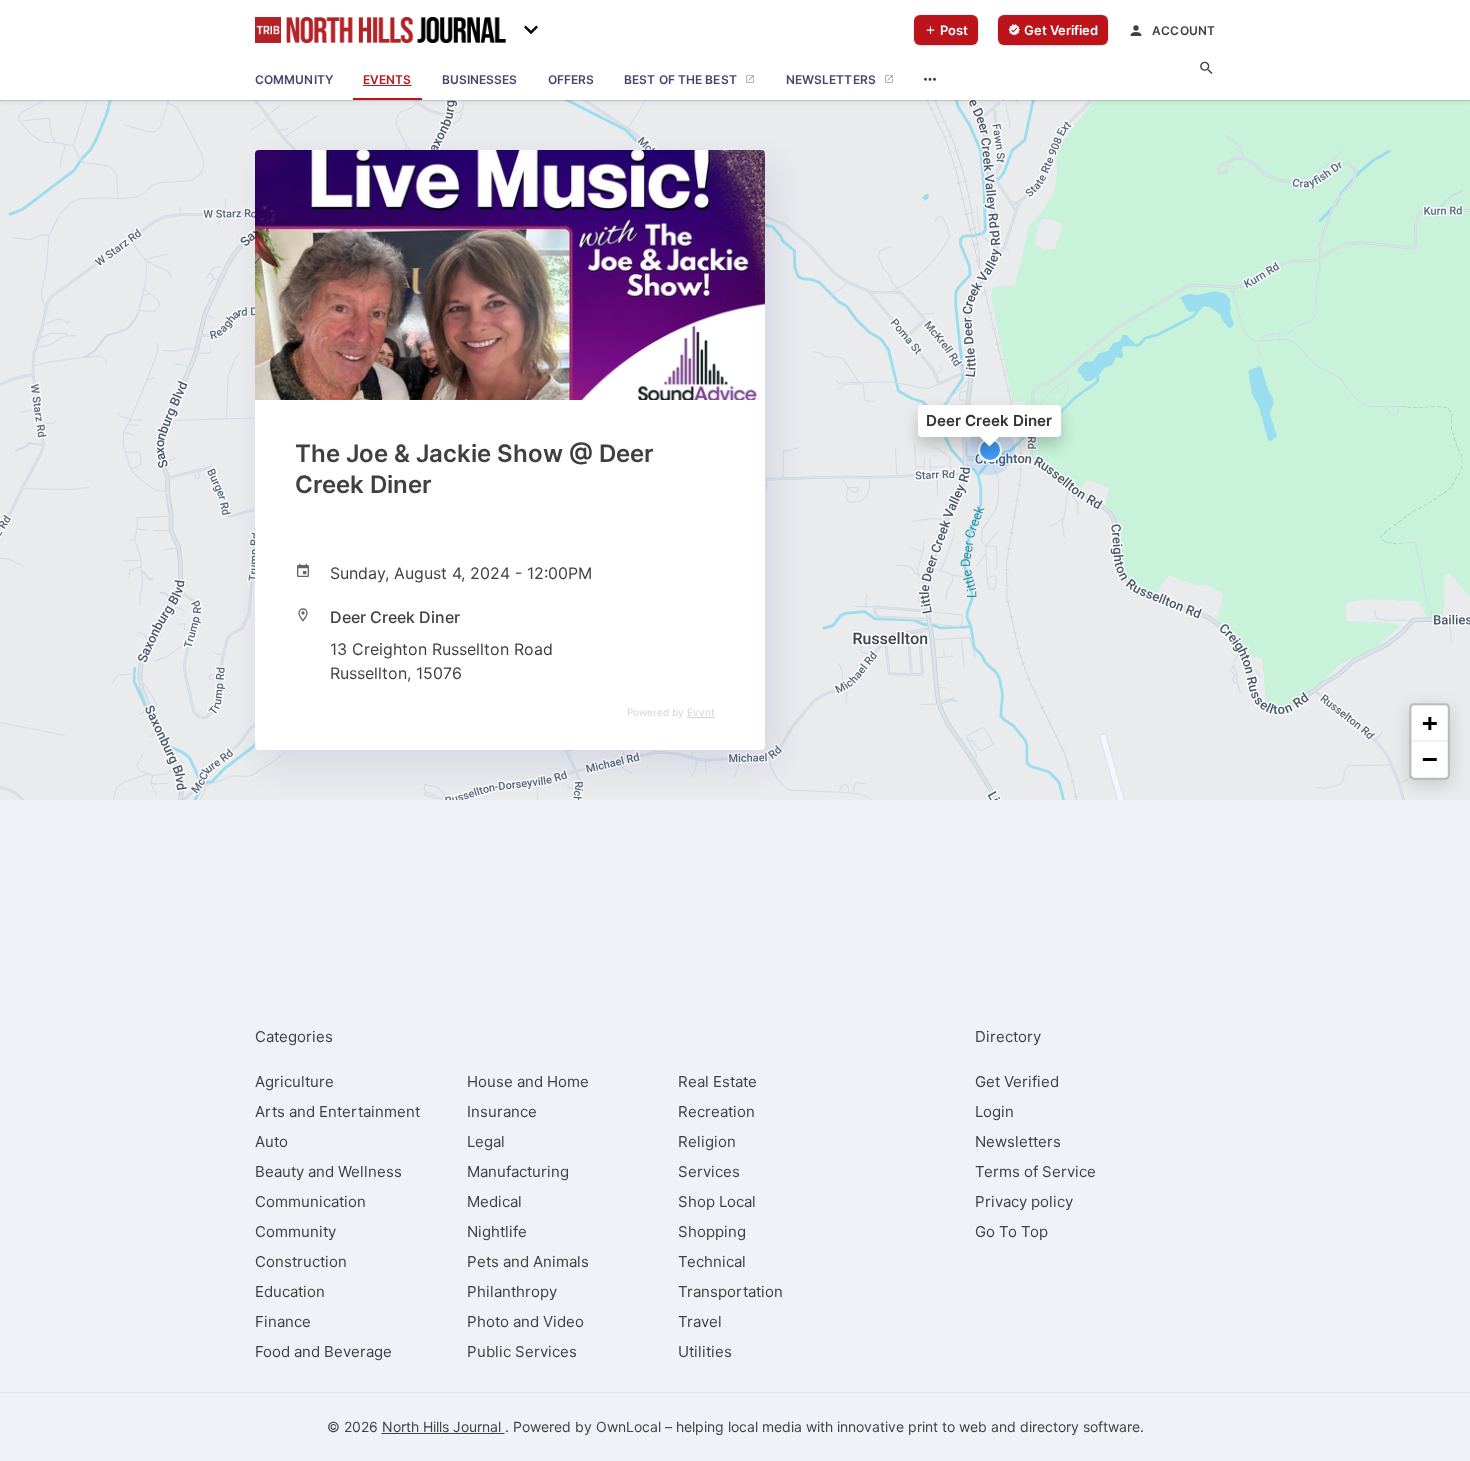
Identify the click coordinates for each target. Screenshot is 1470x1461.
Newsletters (1018, 1141)
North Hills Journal (443, 1426)
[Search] (1206, 68)
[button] (990, 450)
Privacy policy (1024, 1201)
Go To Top (1011, 1231)
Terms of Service (1035, 1171)
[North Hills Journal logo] (380, 30)
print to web (947, 1426)
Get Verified (1017, 1081)
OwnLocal (628, 1426)
